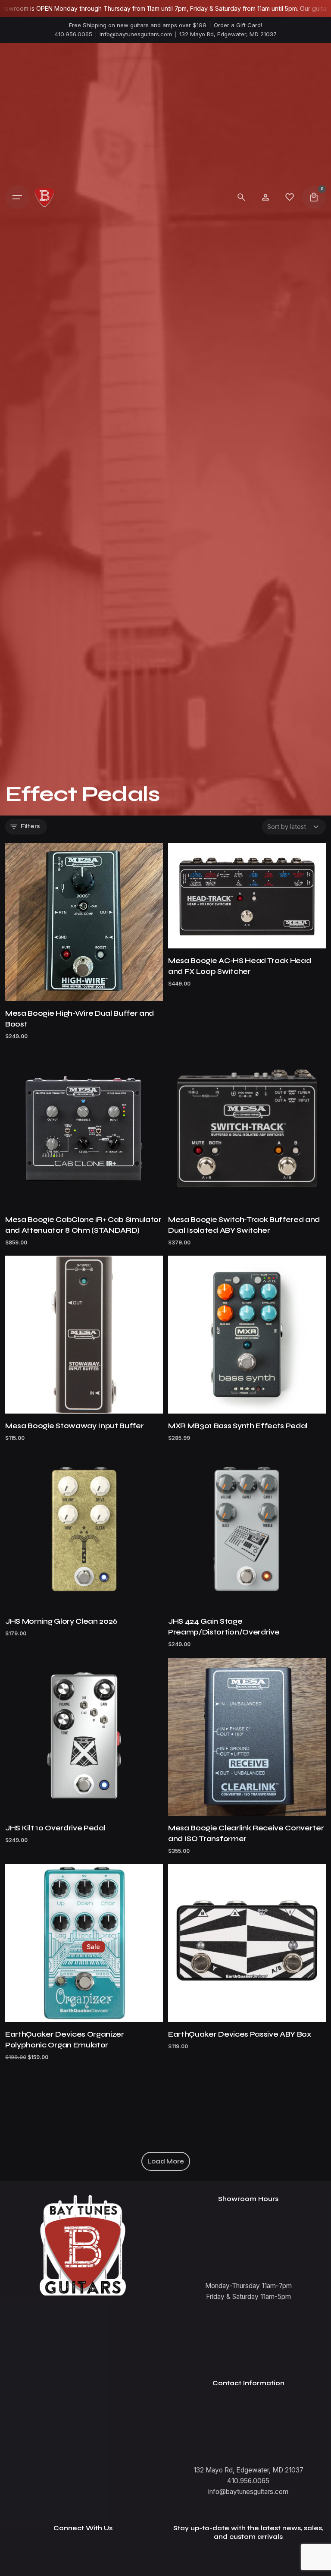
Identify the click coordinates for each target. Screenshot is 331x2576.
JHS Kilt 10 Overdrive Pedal (55, 1828)
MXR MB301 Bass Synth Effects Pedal (238, 1426)
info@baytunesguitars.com (136, 34)
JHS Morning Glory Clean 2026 (61, 1621)
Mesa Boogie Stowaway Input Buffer (74, 1426)
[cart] (314, 197)
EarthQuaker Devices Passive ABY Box (240, 2034)
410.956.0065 (73, 34)
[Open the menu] (17, 197)
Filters (30, 826)
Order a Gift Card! (238, 25)
